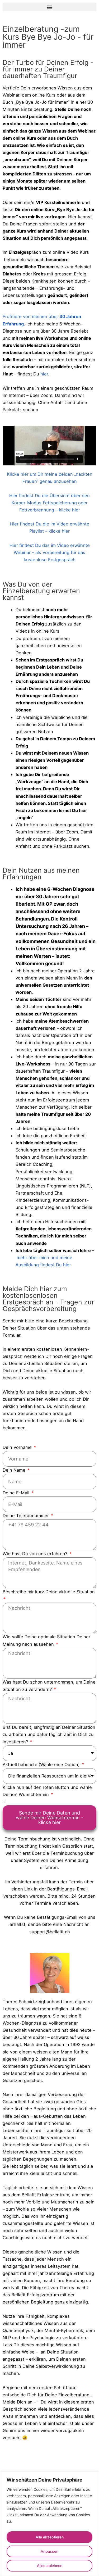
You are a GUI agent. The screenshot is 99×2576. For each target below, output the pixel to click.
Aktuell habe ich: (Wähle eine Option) (42, 1765)
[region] (49, 2524)
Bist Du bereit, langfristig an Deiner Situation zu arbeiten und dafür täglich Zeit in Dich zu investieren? (49, 1734)
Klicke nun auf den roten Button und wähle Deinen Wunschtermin (47, 1791)
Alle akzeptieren (50, 2537)
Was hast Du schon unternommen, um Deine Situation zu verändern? (49, 1686)
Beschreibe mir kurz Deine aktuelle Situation (49, 1592)
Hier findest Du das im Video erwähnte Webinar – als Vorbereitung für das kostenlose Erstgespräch (50, 552)
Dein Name (15, 1470)
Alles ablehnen (50, 2566)
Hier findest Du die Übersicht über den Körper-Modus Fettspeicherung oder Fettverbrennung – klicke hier (49, 503)
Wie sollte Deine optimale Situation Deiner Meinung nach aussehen (46, 1640)
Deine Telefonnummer (26, 1516)
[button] (49, 7)
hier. (45, 374)
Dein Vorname (18, 1447)
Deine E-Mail (17, 1493)
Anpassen (49, 2551)
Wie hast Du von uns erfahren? (36, 1554)
